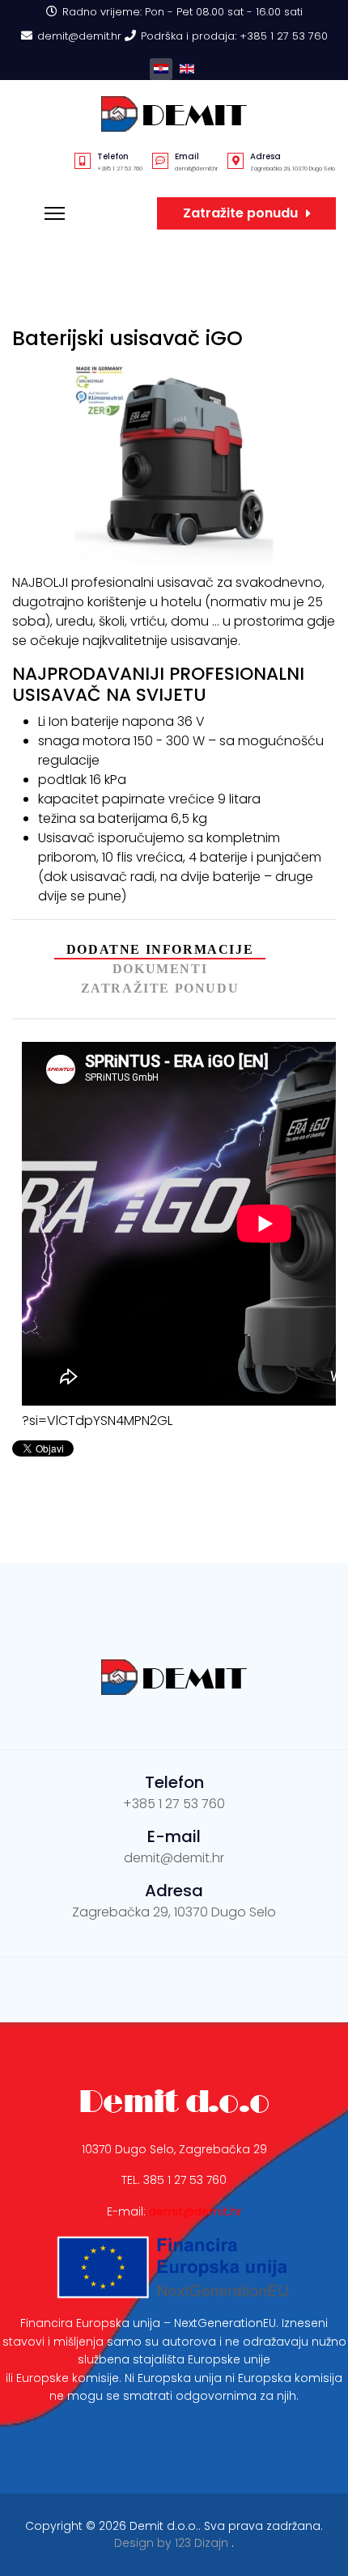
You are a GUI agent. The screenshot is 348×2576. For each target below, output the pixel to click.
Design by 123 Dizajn (173, 2543)
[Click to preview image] (174, 464)
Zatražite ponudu (240, 213)
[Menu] (55, 213)
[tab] (160, 950)
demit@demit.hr (79, 36)
